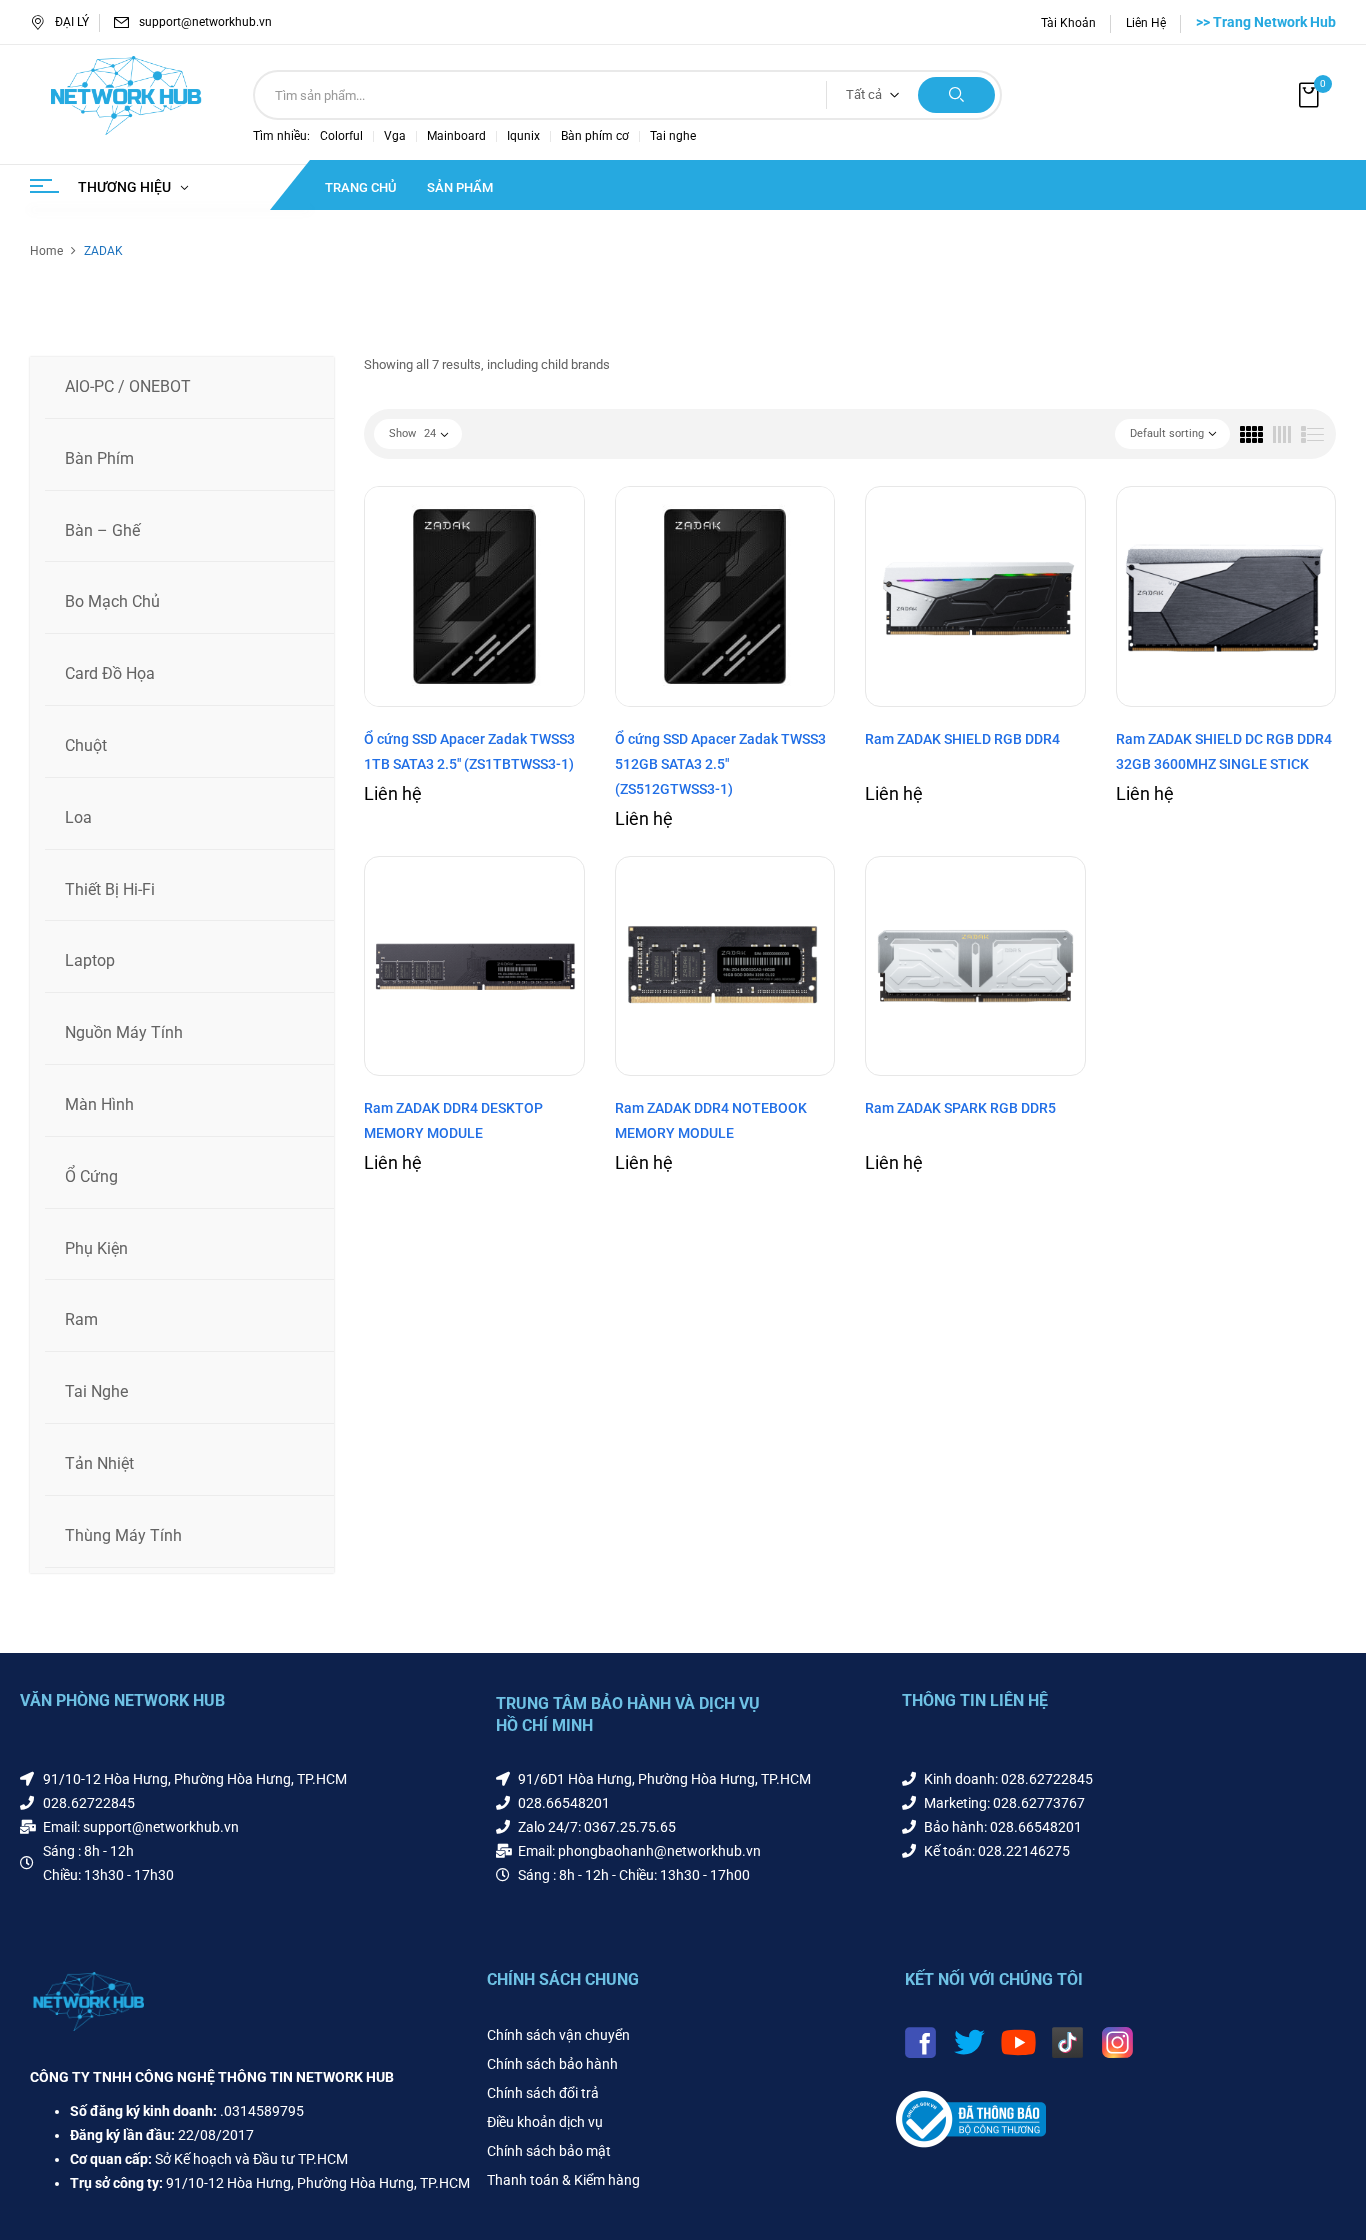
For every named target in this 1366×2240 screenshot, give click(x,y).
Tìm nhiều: (281, 136)
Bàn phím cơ (595, 136)
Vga (395, 136)
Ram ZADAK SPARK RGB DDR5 (960, 1108)
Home (46, 251)
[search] (956, 95)
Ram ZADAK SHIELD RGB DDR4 (962, 739)
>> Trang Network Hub (1266, 22)
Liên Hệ (1146, 23)
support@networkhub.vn (205, 22)
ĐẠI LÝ (72, 22)
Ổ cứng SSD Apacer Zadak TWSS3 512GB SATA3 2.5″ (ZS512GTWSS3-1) (720, 764)
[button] (1311, 95)
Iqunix (523, 136)
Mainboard (456, 136)
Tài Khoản (1068, 23)
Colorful (341, 136)
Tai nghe (673, 136)
